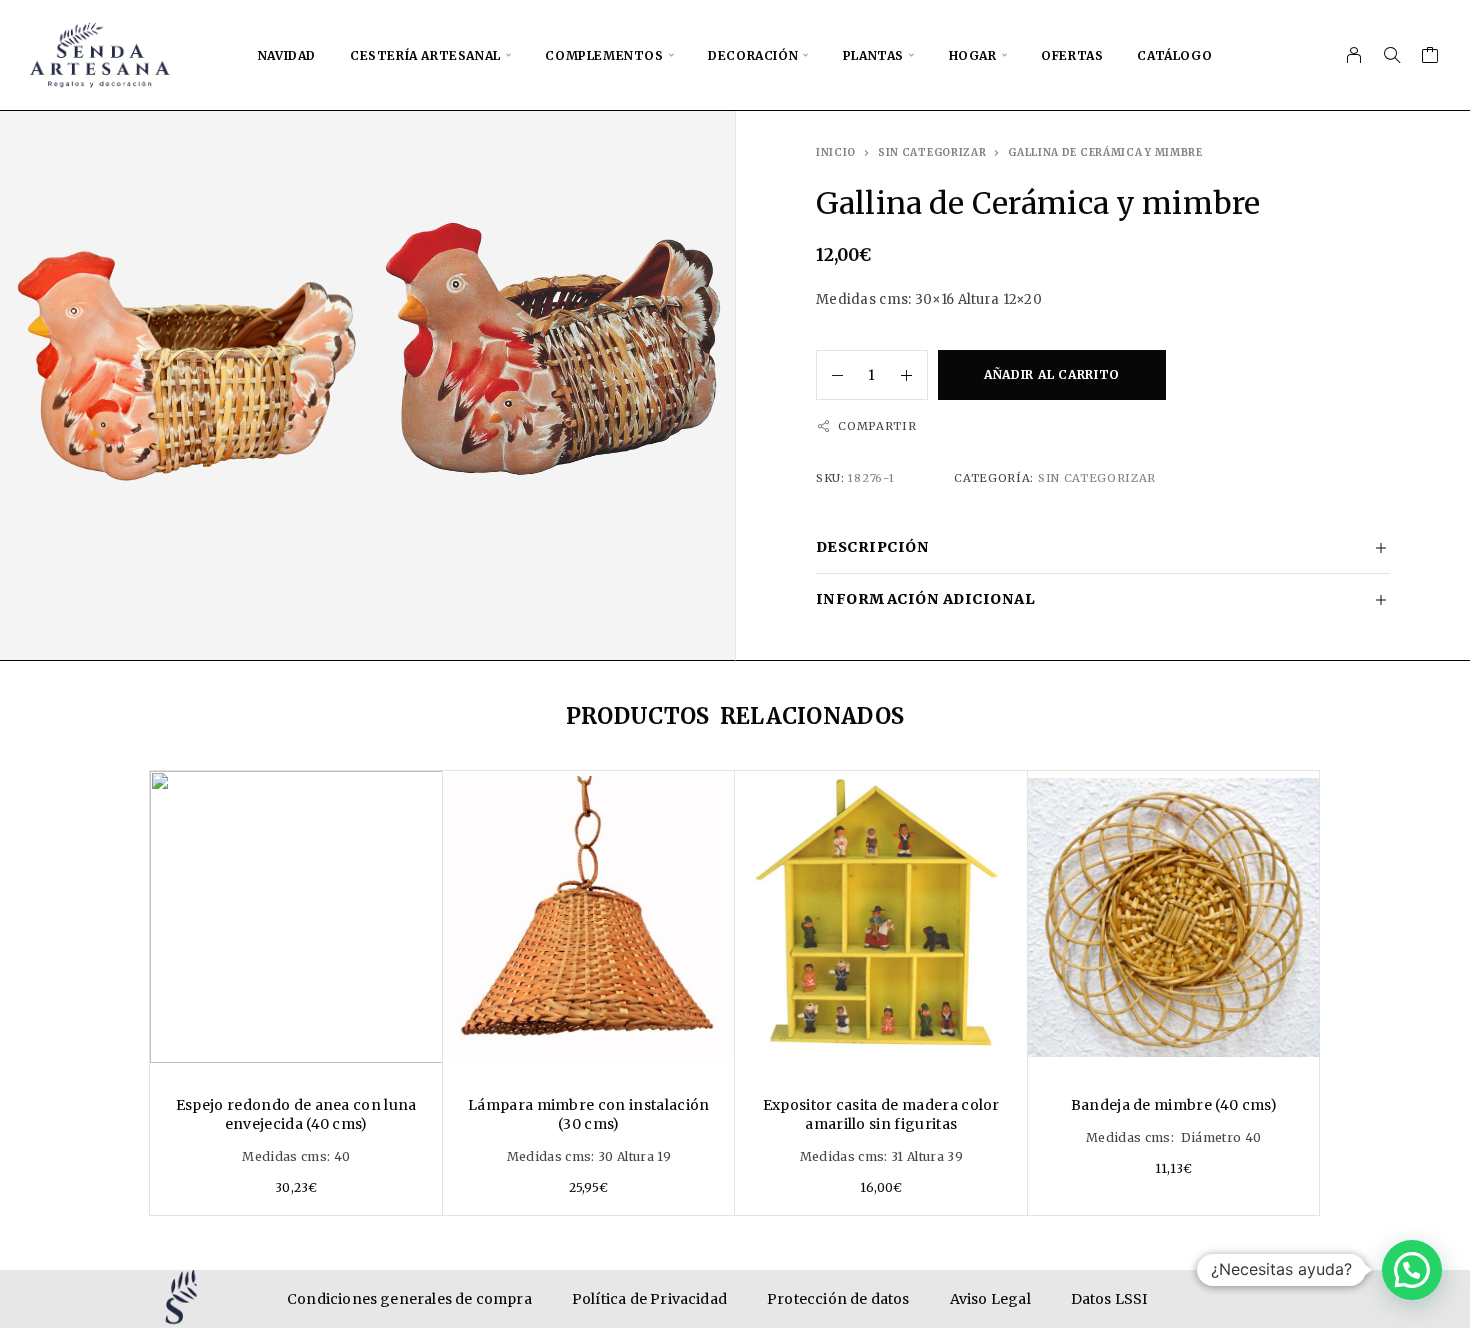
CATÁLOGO (1174, 55)
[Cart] (1430, 57)
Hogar (973, 55)
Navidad (287, 55)
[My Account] (1354, 55)
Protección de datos (838, 1299)
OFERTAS (1072, 55)
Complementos (604, 55)
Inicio (836, 152)
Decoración (753, 55)
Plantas (873, 55)
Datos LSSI (1109, 1299)
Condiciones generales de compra (409, 1299)
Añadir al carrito (1052, 374)
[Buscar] (1392, 55)
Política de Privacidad (649, 1299)
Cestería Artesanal (425, 55)
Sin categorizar (932, 152)
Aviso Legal (990, 1299)
